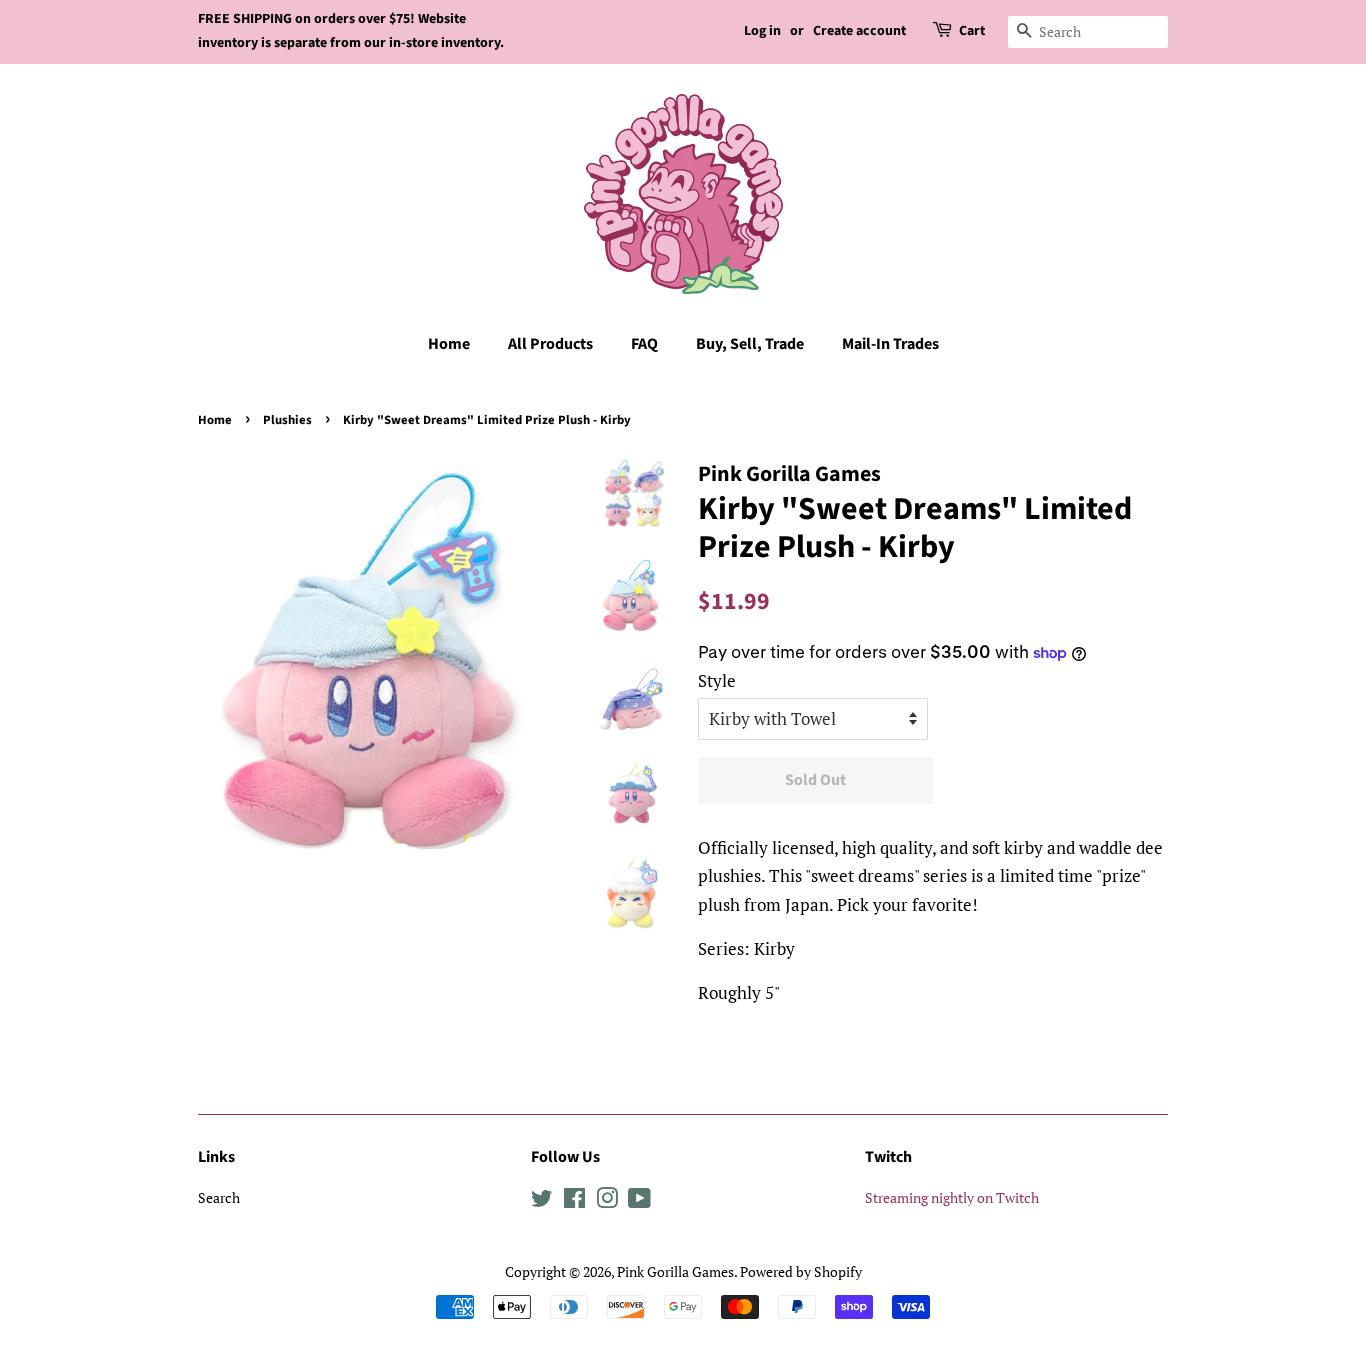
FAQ (644, 344)
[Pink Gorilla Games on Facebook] (574, 1201)
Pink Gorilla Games (675, 1271)
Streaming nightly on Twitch (952, 1197)
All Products (550, 344)
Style (717, 680)
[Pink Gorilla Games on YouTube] (639, 1201)
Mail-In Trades (890, 344)
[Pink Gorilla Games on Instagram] (607, 1201)
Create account (859, 31)
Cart (972, 31)
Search (219, 1197)
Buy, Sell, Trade (750, 344)
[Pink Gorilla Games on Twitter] (542, 1201)
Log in (762, 31)
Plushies (287, 420)
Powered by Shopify (801, 1271)
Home (449, 344)
